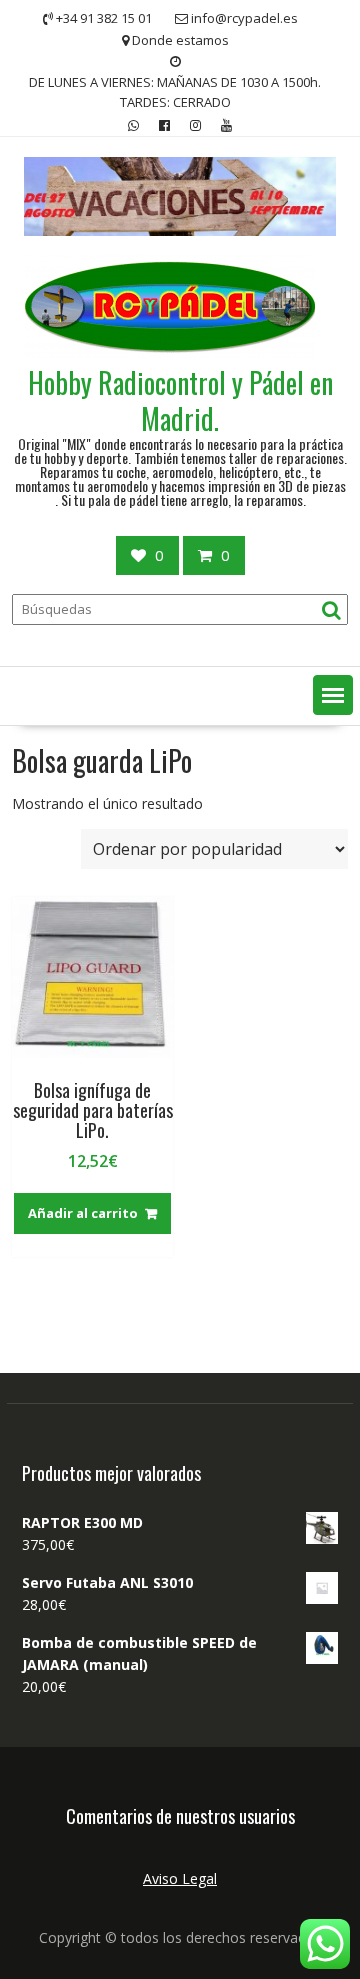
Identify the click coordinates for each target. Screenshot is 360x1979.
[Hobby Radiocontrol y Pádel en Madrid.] (180, 230)
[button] (333, 695)
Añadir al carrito (83, 1213)
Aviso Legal (180, 1878)
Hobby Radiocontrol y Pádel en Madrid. (180, 400)
